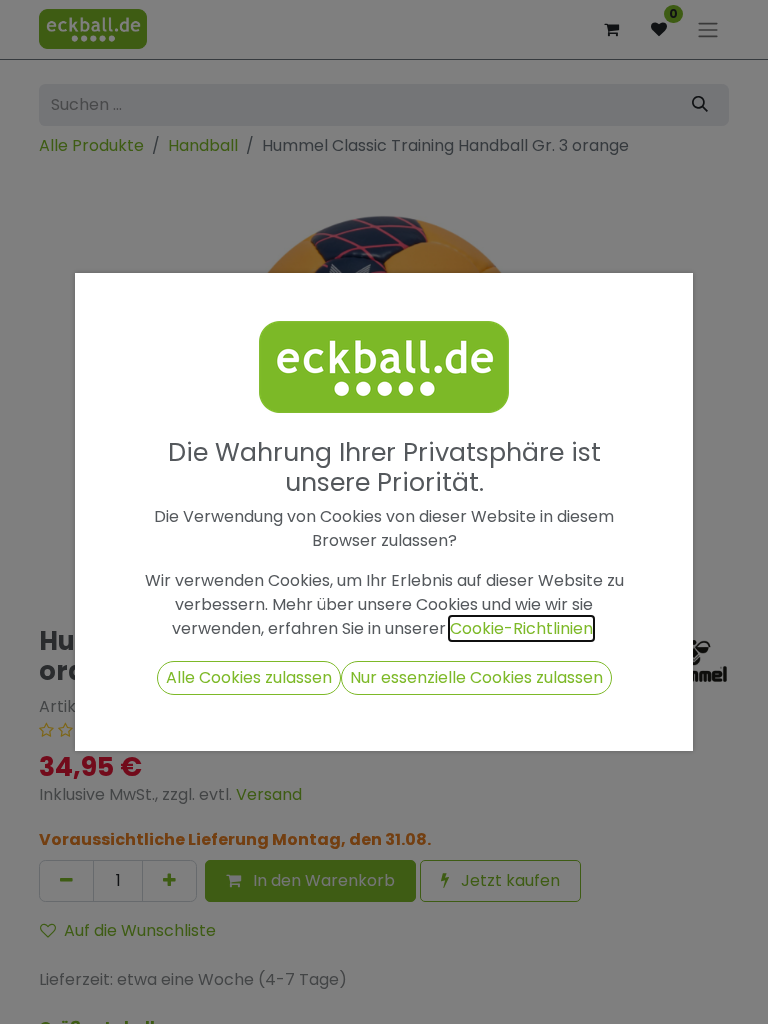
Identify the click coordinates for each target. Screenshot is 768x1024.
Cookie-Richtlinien (521, 628)
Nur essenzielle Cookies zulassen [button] (476, 677)
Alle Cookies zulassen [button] (249, 677)
